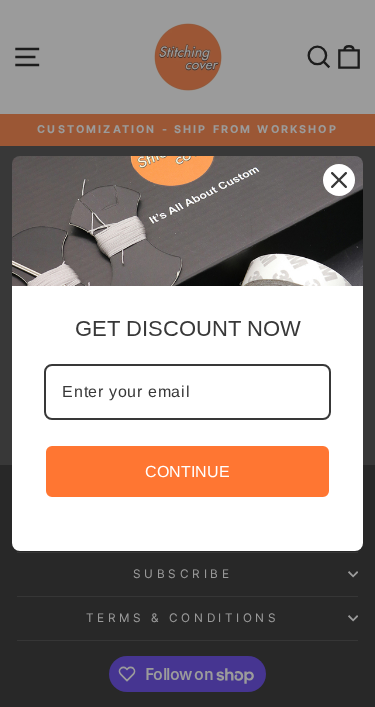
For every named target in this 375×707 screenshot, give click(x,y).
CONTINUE (187, 471)
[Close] (339, 180)
